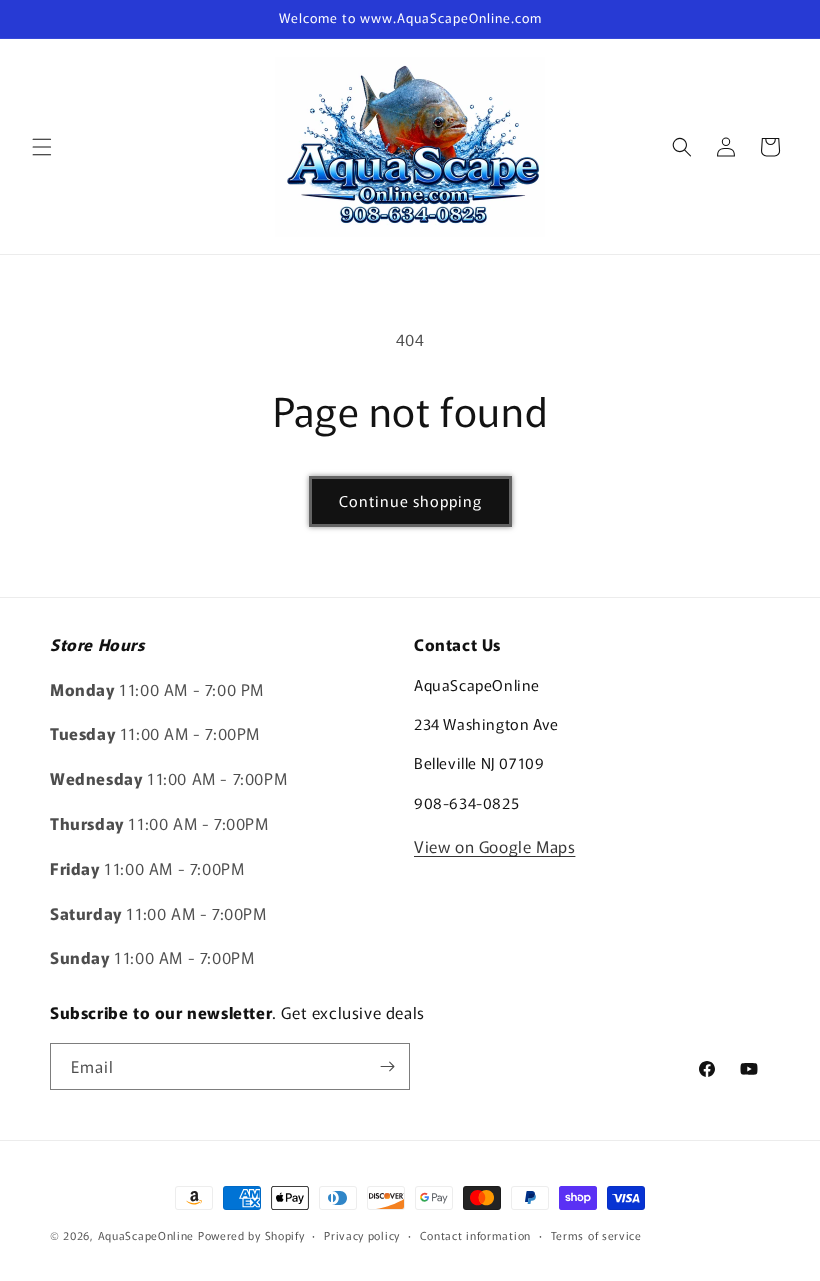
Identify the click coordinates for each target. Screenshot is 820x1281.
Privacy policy (362, 1235)
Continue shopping (410, 500)
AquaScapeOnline (146, 1235)
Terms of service (596, 1235)
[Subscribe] (387, 1066)
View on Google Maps (494, 846)
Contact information (475, 1235)
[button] (42, 147)
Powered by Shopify (251, 1235)
